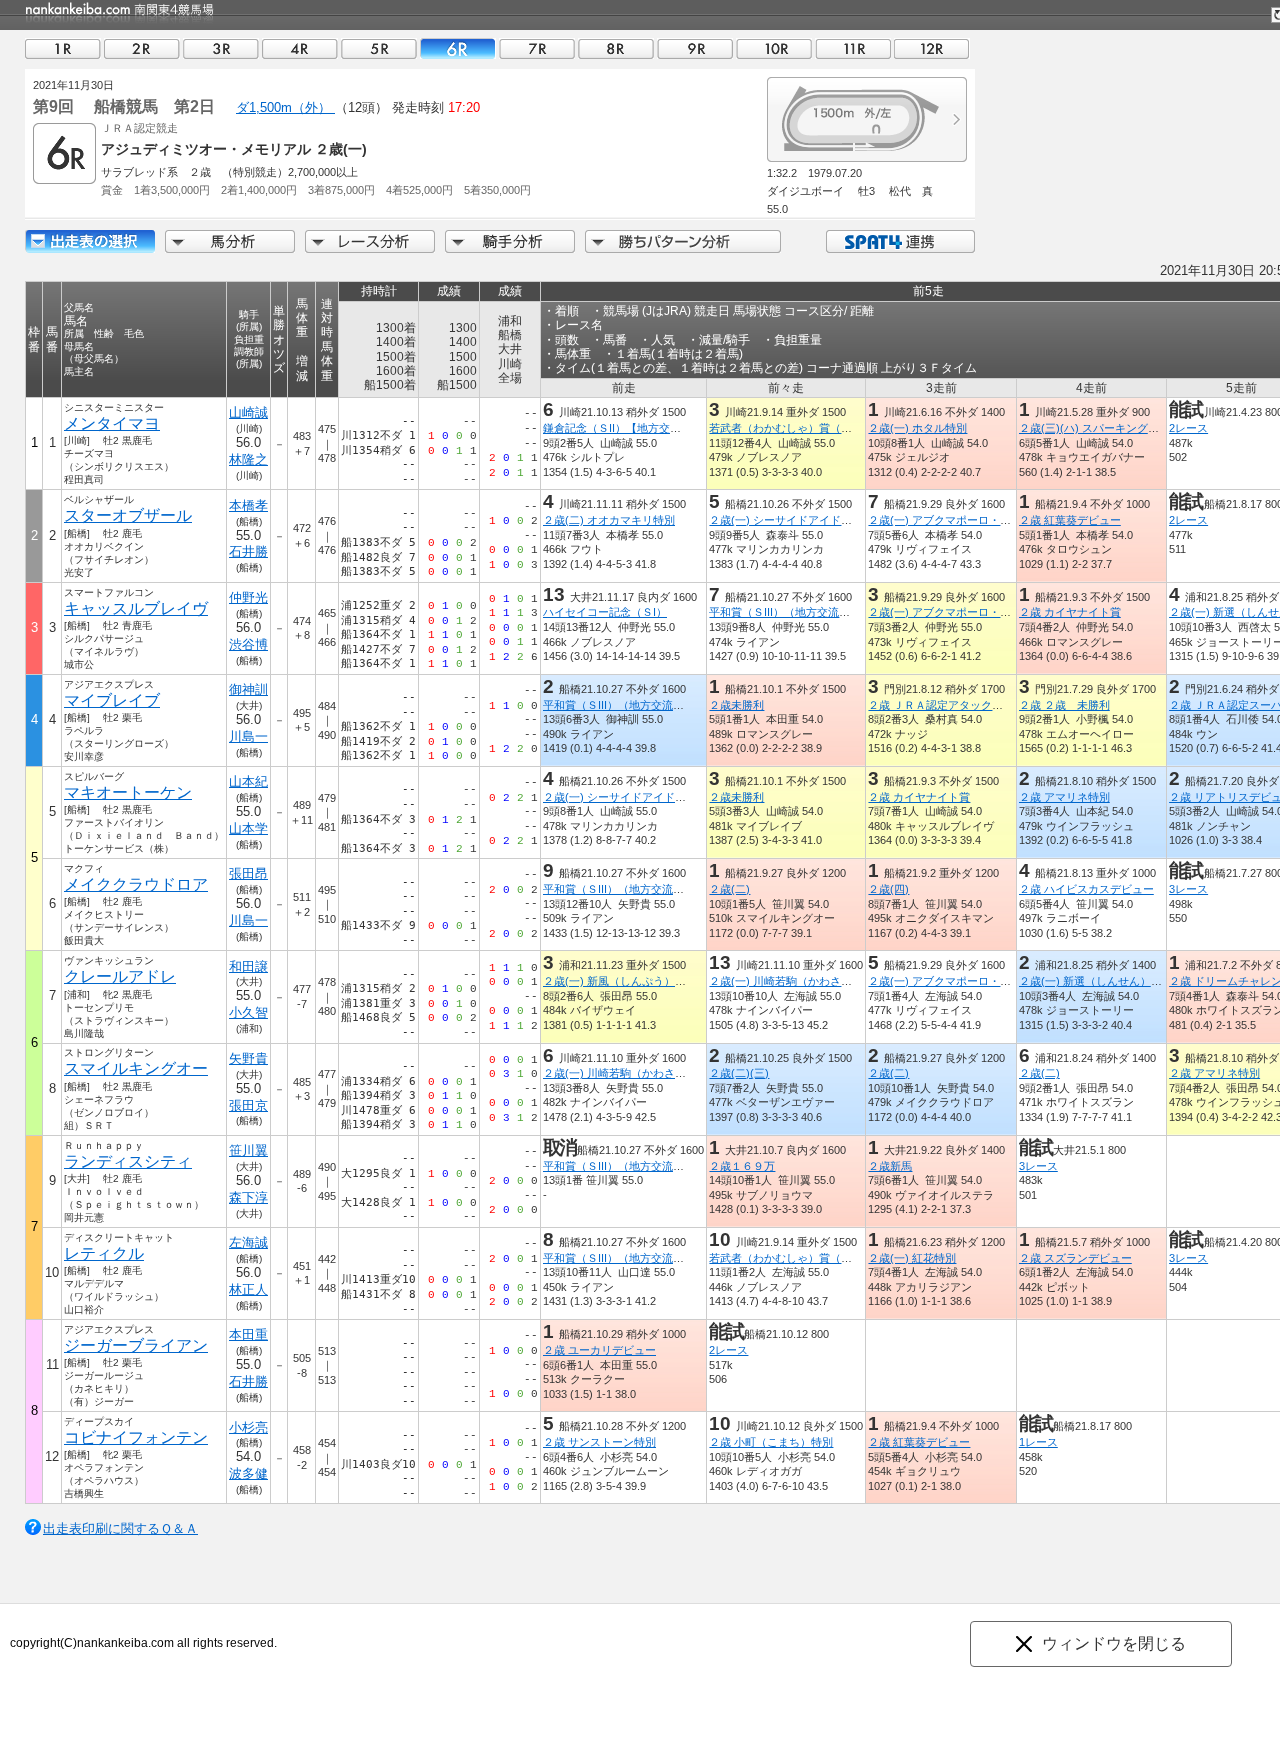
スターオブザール (128, 515)
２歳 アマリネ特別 (1064, 797)
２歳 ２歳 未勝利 (1064, 705)
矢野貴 (248, 1058)
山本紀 (248, 781)
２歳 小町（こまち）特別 (771, 1442)
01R (63, 48)
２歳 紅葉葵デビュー (1070, 520)
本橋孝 (248, 505)
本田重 (248, 1334)
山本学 (248, 828)
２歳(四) (888, 889)
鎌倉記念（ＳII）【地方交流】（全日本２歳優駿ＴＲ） (678, 428)
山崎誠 (248, 412)
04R (300, 48)
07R (537, 48)
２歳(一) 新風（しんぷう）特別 (620, 981)
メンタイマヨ (112, 423)
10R (774, 48)
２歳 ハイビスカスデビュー (1086, 889)
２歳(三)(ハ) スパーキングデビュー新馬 (1116, 428)
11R (853, 48)
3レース (1188, 889)
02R (142, 48)
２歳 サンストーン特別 (599, 1442)
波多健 (248, 1473)
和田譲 (248, 966)
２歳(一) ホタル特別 (917, 428)
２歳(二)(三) (739, 1073)
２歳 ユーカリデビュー (599, 1350)
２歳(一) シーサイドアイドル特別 (791, 520)
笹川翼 (248, 1150)
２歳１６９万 (742, 1166)
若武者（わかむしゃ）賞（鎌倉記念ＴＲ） (813, 428)
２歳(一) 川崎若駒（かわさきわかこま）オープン (830, 981)
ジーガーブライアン (136, 1345)
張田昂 (248, 873)
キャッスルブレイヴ (136, 608)
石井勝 (248, 551)
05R (379, 48)
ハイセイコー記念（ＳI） (605, 612)
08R (616, 48)
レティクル (104, 1253)
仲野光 (248, 597)
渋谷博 (248, 644)
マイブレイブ (112, 700)
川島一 (248, 736)
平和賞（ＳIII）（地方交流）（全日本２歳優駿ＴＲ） (840, 612)
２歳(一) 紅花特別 (912, 1258)
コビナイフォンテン (136, 1437)
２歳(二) (729, 889)
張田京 (248, 1105)
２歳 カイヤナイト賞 (1070, 612)
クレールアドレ (120, 976)
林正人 (248, 1289)
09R (695, 48)
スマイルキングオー (136, 1068)
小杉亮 (248, 1427)
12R (932, 48)
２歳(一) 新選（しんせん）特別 (1096, 981)
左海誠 (248, 1242)
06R (458, 48)
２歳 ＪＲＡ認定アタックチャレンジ (957, 705)
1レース (1038, 1442)
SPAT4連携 (899, 241)
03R (221, 48)
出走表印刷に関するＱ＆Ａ (120, 1528)
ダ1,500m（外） (285, 107)
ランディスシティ (128, 1161)
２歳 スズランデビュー (1075, 1258)
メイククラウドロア (136, 884)
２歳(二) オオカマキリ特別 (609, 520)
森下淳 (248, 1197)
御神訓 (248, 689)
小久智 (248, 1012)
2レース (1188, 428)
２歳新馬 (890, 1166)
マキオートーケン (128, 792)
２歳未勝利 (736, 705)
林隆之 (248, 459)
